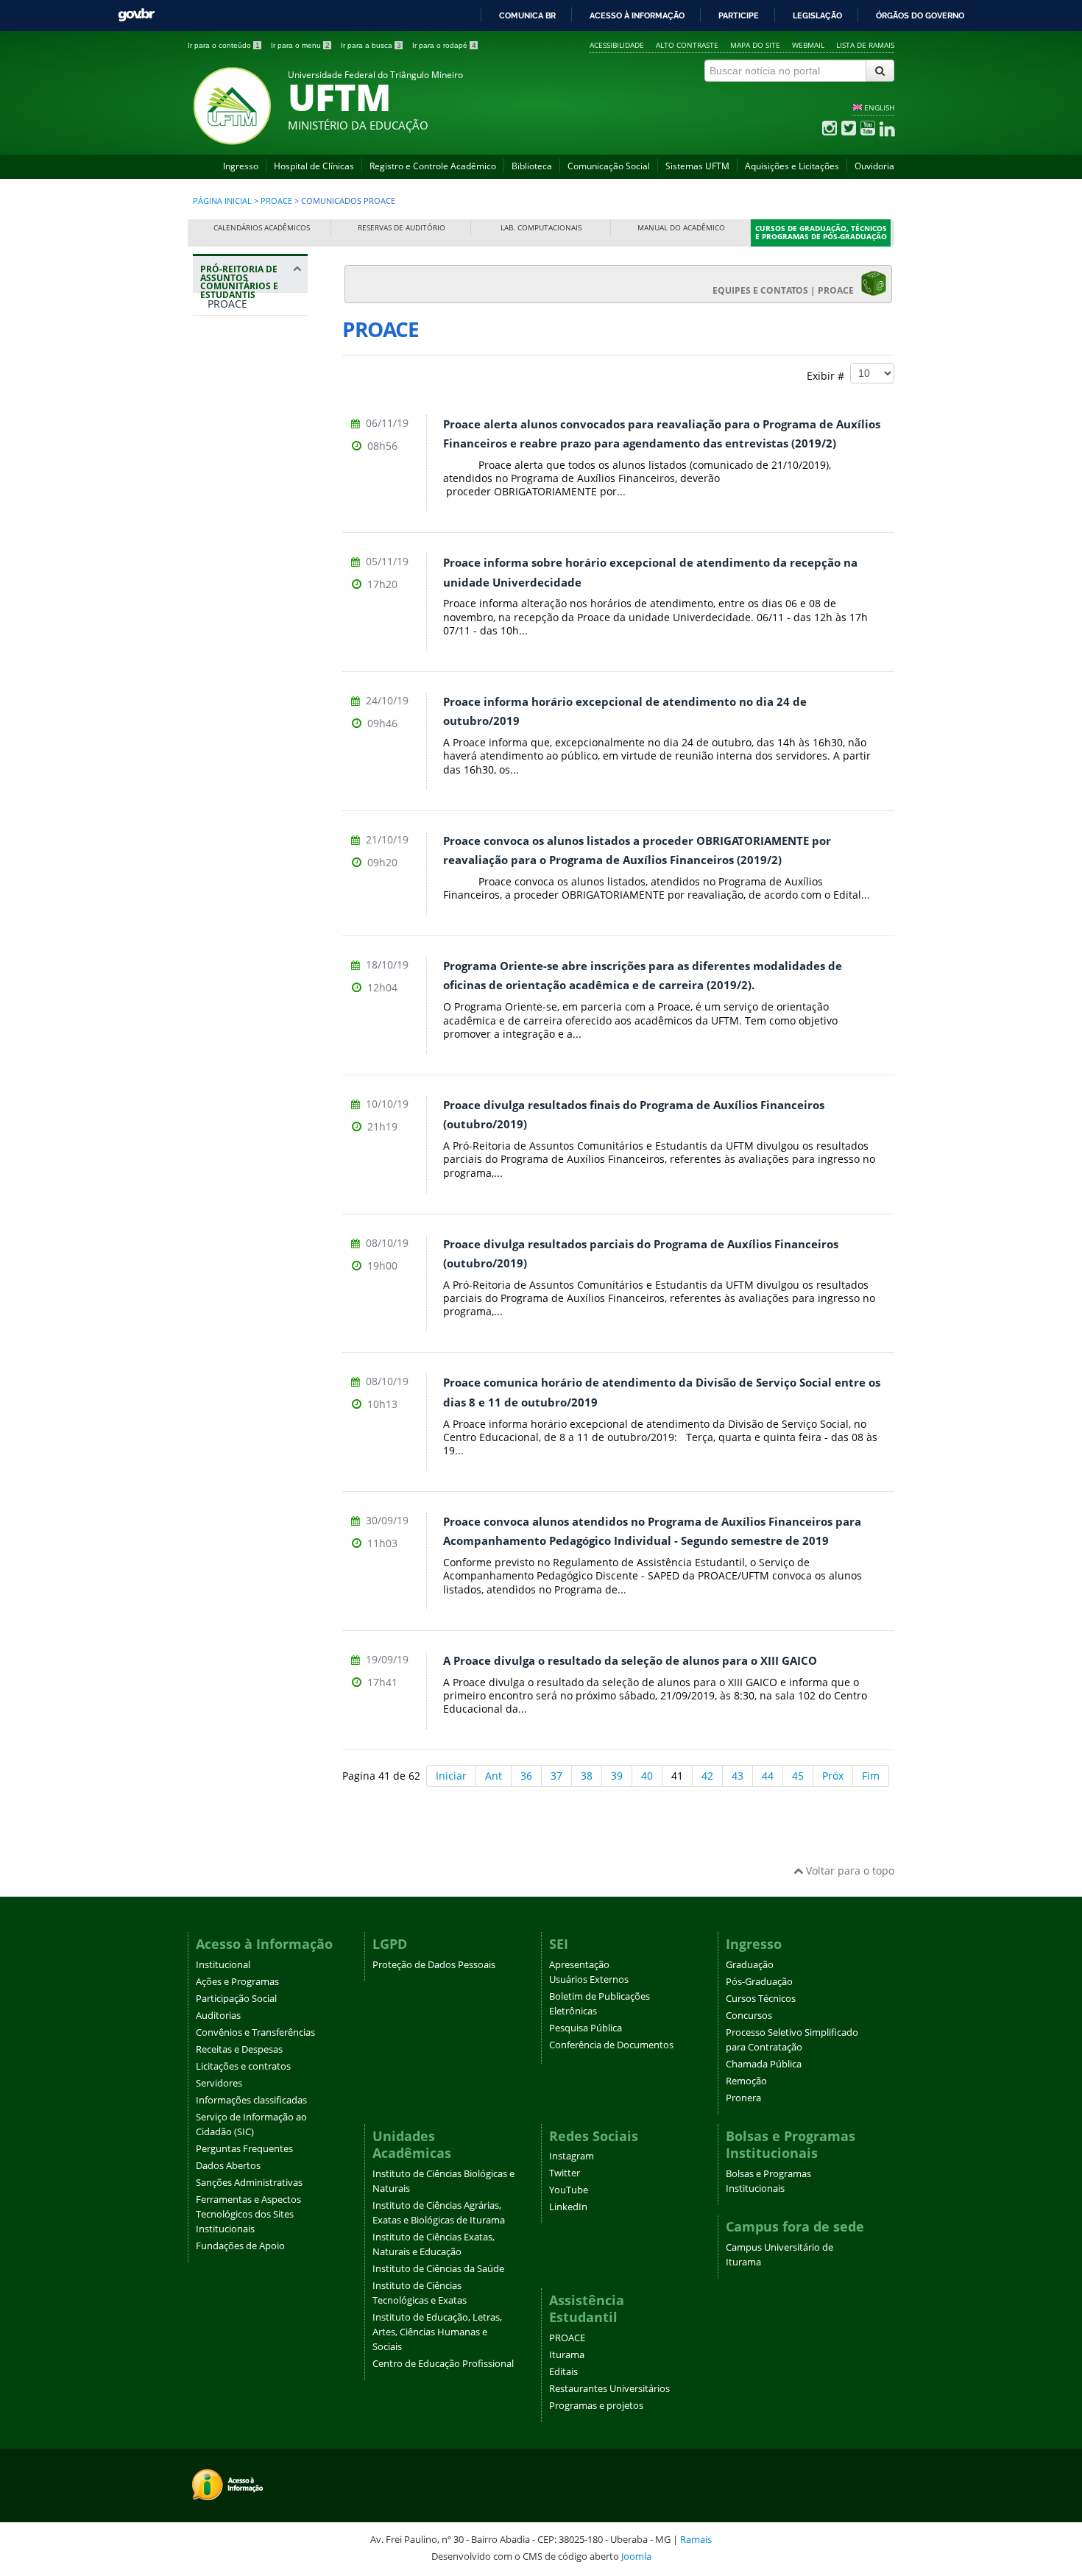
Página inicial (222, 201)
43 (738, 1776)
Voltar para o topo (849, 1871)
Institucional (223, 1965)
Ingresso (241, 166)
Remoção (746, 2081)
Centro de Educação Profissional (443, 2364)
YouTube (569, 2190)
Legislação (817, 15)
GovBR (136, 15)
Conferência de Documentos (611, 2045)
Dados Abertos (228, 2166)
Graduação (750, 1965)
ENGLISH (879, 107)
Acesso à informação (637, 15)
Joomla (636, 2556)
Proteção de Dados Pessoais (434, 1965)
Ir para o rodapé (444, 45)
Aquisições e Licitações (792, 166)
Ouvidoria (874, 166)
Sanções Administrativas (249, 2183)
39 (617, 1776)
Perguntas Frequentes (244, 2149)
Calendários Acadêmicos (262, 228)
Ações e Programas (237, 1982)
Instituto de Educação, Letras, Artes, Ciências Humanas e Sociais (437, 2332)
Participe (739, 15)
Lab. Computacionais (541, 228)
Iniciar (451, 1776)
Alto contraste (687, 45)
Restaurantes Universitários (609, 2389)
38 (587, 1776)
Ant (494, 1776)
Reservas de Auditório (402, 228)
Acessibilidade (617, 45)
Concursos (749, 2016)
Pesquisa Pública (586, 2028)
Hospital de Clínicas (314, 166)
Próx (833, 1776)
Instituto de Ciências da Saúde (438, 2269)
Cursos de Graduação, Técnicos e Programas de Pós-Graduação (821, 233)
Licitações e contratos (243, 2066)
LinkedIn (568, 2207)
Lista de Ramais (865, 45)
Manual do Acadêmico (681, 228)
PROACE (276, 201)
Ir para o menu (300, 45)
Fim (871, 1776)
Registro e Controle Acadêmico (433, 166)
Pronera (743, 2098)
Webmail (808, 45)
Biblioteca (532, 166)
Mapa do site (755, 45)
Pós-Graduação (759, 1982)
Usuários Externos (589, 1979)
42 (707, 1776)
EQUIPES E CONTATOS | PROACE (786, 290)
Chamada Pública (764, 2064)
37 (556, 1776)
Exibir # (828, 375)
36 (526, 1776)
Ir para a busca (371, 45)
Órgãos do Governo (920, 15)
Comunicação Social (609, 166)
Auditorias (218, 2016)
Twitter (565, 2173)
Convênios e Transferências (255, 2032)
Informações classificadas (251, 2100)
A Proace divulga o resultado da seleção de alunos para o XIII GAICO (630, 1661)
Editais (563, 2372)
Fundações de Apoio (240, 2246)
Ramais (696, 2539)
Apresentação (579, 1965)
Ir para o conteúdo (224, 45)
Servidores (219, 2083)
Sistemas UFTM (697, 166)
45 (798, 1776)
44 (768, 1776)
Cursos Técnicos (761, 1999)
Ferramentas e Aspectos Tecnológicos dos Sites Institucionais (248, 2214)
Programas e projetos (596, 2406)
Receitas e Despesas (239, 2049)
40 (647, 1776)
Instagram (572, 2156)
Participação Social (236, 1999)
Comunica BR (527, 15)
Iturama (567, 2355)
